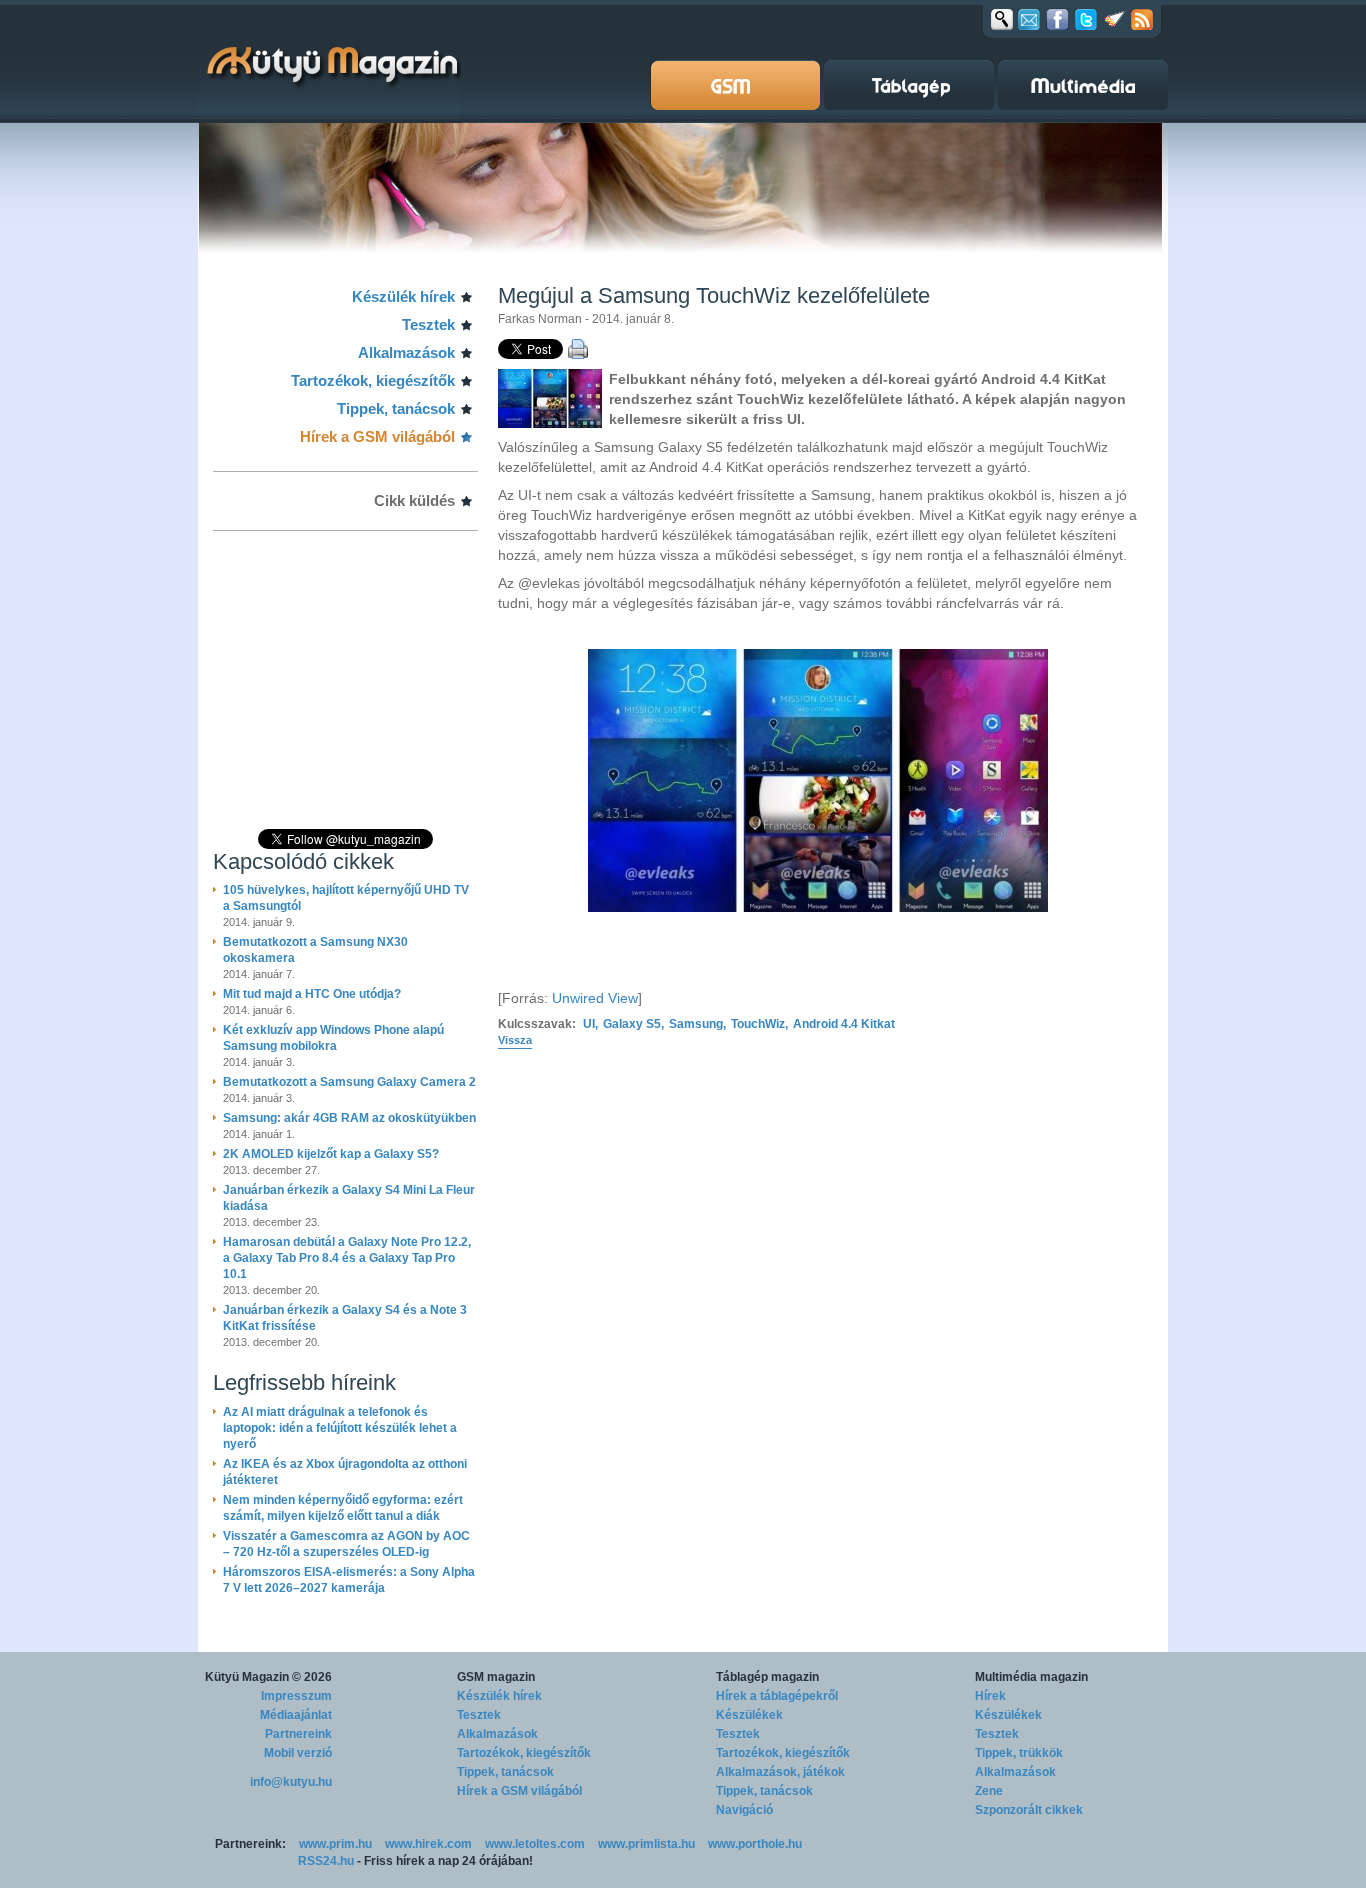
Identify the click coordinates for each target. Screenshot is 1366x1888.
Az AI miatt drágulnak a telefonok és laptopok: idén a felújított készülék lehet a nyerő (340, 1428)
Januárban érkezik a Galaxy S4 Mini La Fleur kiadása (349, 1198)
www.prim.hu (335, 1844)
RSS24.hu (326, 1861)
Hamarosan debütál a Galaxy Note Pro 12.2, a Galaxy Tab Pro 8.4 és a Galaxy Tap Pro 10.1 (347, 1258)
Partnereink (298, 1734)
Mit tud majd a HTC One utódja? (312, 994)
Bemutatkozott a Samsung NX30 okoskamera (315, 950)
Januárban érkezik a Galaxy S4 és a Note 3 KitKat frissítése (345, 1318)
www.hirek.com (428, 1844)
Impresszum (296, 1696)
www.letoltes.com (535, 1844)
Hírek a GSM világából (377, 436)
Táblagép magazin (767, 1677)
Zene (989, 1791)
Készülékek (749, 1715)
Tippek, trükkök (1019, 1753)
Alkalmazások (406, 352)
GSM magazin (496, 1677)
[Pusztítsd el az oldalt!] (1115, 19)
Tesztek (428, 324)
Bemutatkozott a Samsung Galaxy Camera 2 (349, 1082)
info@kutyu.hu (291, 1782)
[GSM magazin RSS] (1142, 19)
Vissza (515, 1040)
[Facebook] (1057, 19)
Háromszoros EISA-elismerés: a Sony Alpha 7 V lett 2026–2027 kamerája (349, 1580)
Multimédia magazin (1031, 1677)
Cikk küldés (414, 500)
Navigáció (744, 1810)
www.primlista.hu (646, 1844)
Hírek (990, 1696)
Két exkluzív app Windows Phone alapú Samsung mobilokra (333, 1038)
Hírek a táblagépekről (777, 1696)
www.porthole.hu (755, 1844)
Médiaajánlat (296, 1715)
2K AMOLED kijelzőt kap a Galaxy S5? (331, 1154)
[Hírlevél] (1029, 19)
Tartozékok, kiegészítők (373, 380)
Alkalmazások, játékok (780, 1772)
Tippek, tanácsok (396, 408)
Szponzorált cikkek (1029, 1810)
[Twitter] (1086, 19)
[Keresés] (1002, 19)
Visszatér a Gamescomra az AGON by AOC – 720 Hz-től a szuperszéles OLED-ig (346, 1544)
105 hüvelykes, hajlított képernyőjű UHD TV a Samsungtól (346, 898)
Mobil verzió (298, 1753)
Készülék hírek (403, 296)
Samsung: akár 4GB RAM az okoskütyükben (349, 1118)
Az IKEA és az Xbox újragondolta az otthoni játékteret (345, 1472)
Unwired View (595, 998)
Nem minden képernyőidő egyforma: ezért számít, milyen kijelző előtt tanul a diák (343, 1508)
